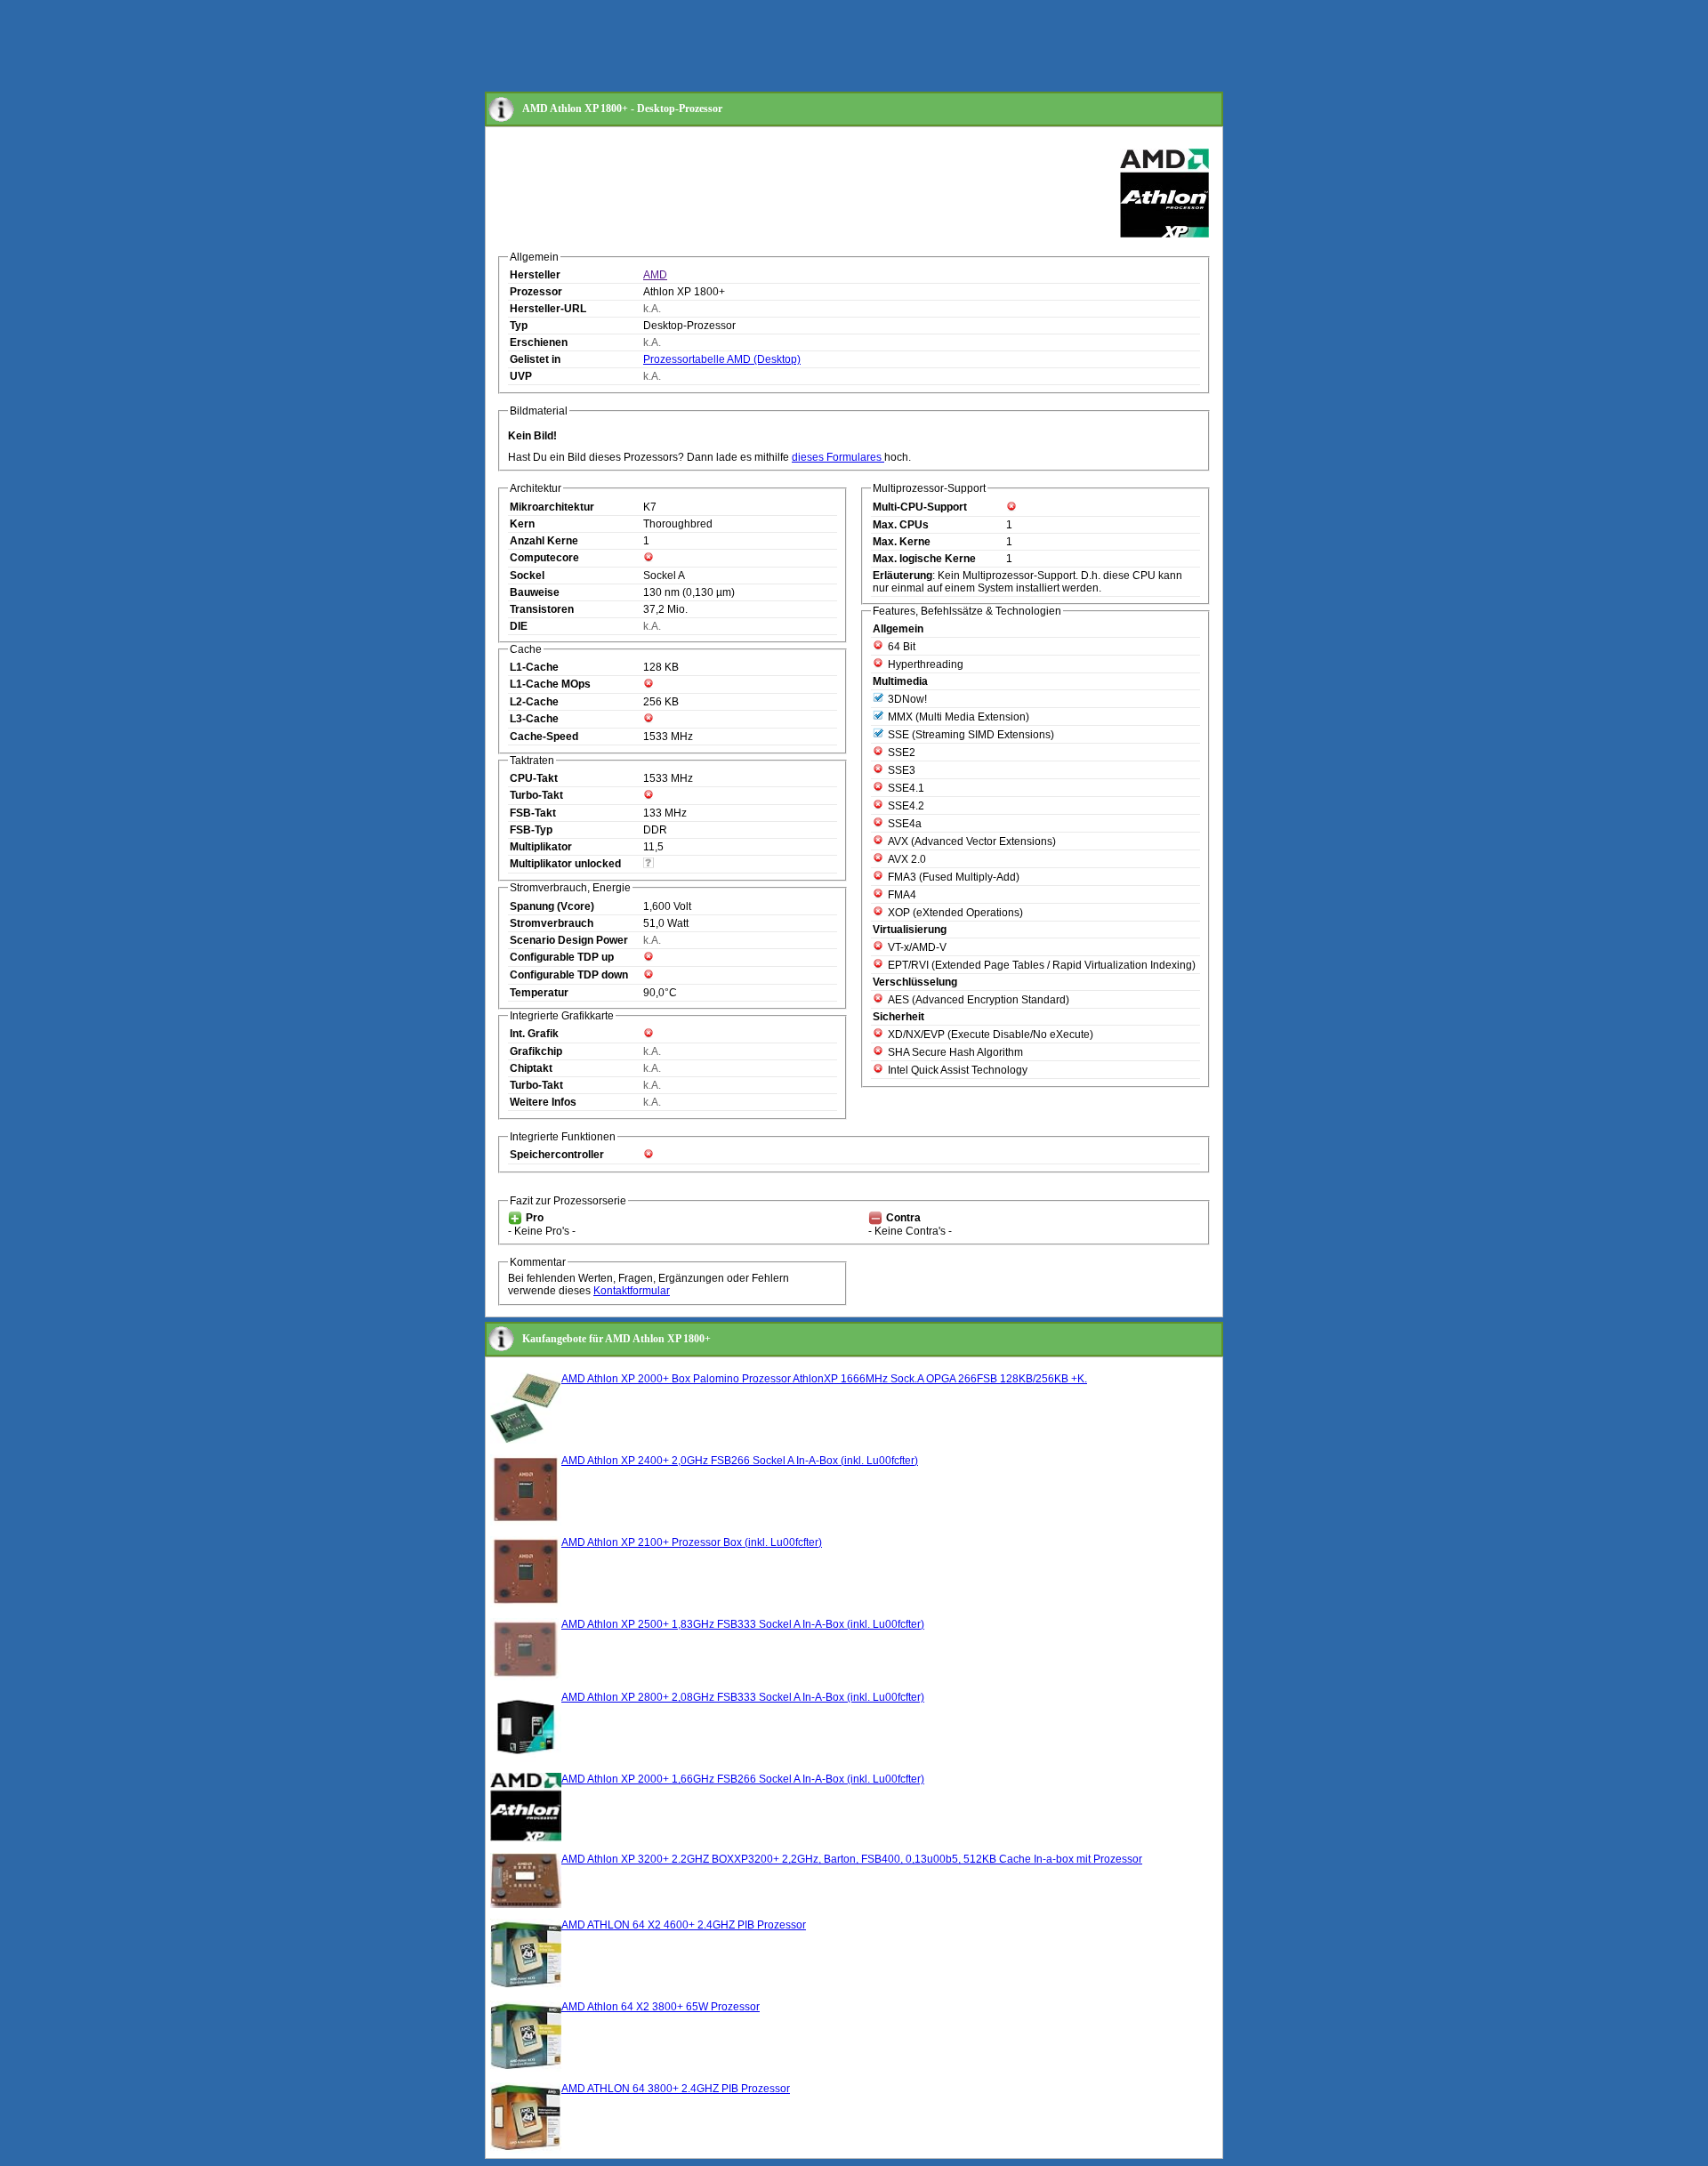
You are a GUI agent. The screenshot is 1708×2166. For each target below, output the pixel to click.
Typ (519, 326)
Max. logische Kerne (924, 559)
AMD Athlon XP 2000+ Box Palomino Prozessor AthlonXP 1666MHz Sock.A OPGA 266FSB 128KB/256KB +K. (824, 1379)
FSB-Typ (531, 830)
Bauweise (535, 592)
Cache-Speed (544, 737)
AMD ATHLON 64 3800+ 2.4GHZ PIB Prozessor (676, 2089)
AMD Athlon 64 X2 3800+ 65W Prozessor (661, 2007)
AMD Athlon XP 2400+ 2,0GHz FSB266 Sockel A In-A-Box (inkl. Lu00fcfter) (740, 1461)
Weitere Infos (543, 1102)
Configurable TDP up (562, 957)
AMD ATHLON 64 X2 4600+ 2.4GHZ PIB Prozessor (684, 1925)
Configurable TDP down (569, 975)
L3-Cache (534, 719)
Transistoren (542, 609)
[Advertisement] (809, 47)
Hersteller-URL (548, 309)
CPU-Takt (534, 778)
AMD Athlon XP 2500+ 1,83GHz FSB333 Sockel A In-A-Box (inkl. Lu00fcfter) (743, 1624)
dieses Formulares (838, 457)
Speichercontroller (557, 1155)
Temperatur (539, 993)
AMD (655, 275)
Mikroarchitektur (552, 507)
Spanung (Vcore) (552, 906)
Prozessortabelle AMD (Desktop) (722, 359)
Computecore (544, 558)
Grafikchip (536, 1051)
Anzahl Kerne (544, 541)
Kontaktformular (632, 1291)
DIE (519, 626)
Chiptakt (531, 1068)
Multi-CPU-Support (920, 507)
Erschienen (539, 342)
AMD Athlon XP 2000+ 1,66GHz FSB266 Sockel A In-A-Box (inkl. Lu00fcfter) (743, 1779)
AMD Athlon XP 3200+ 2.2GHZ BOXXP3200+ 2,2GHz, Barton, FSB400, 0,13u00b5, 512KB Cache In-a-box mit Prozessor (852, 1859)
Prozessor (536, 292)
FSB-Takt (533, 813)
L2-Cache (534, 702)
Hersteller (535, 275)
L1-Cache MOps (550, 684)
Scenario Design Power (569, 940)
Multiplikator (541, 847)
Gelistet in (535, 359)
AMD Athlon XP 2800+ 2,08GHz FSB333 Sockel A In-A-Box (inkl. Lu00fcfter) (743, 1697)
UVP (521, 376)
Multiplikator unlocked (565, 864)
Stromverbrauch (552, 923)
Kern (522, 524)
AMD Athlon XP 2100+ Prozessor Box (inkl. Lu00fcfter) (692, 1542)
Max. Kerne (902, 542)
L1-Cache (534, 667)
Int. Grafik (534, 1034)
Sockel (527, 576)
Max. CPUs (901, 525)
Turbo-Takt (536, 795)
